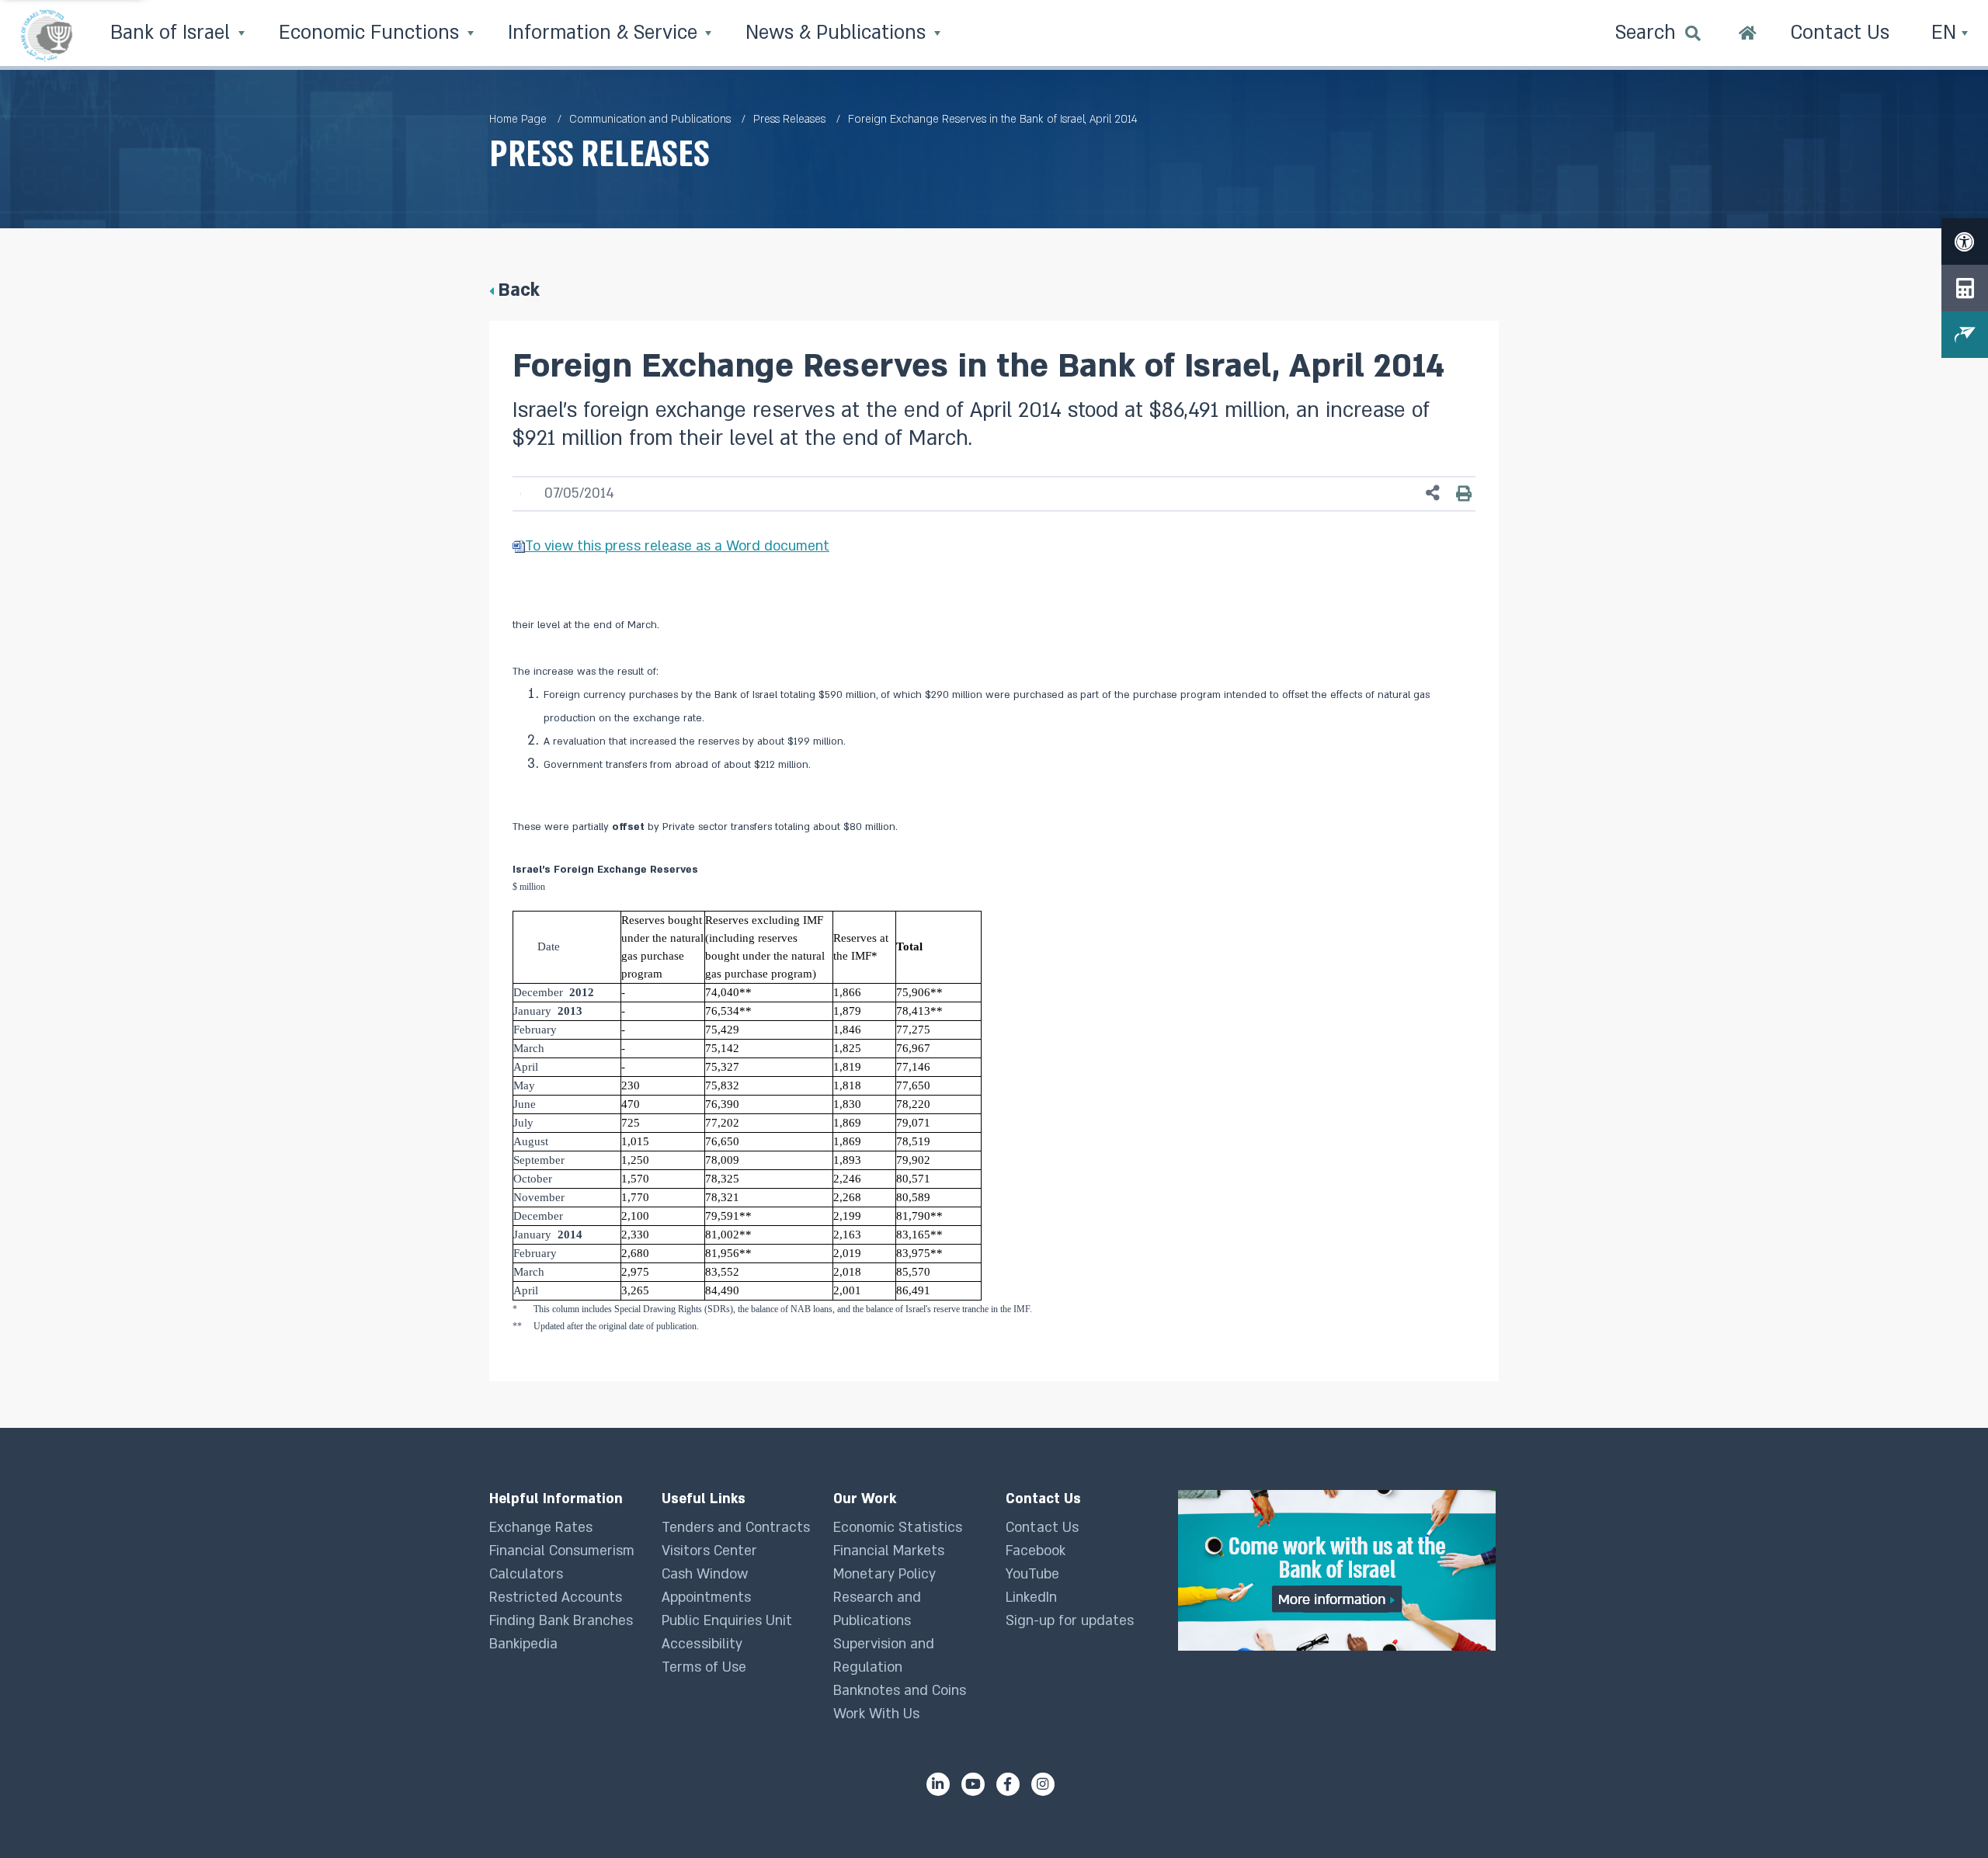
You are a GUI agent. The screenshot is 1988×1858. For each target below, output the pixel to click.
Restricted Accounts (556, 1598)
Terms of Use (704, 1667)
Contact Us (1042, 1528)
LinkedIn (1031, 1598)
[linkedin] (938, 1784)
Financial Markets (889, 1551)
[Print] (1464, 493)
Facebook (1036, 1551)
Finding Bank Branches (561, 1621)
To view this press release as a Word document (677, 546)
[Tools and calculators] (1965, 288)
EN (1946, 33)
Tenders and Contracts (736, 1528)
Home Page (518, 119)
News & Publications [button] (838, 33)
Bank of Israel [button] (173, 33)
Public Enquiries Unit (727, 1621)
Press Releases (789, 119)
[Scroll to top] (1945, 1815)
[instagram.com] (1043, 1784)
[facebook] (1008, 1784)
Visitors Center (709, 1551)
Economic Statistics (898, 1528)
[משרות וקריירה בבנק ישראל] (1338, 1570)
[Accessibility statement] (1965, 241)
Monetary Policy (885, 1574)
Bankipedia (523, 1644)
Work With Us (876, 1714)
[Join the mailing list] (1965, 335)
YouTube (1032, 1574)
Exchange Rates (541, 1528)
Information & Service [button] (605, 33)
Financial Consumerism (562, 1551)
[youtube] (973, 1784)
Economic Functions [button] (372, 33)
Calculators (526, 1574)
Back (519, 290)
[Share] (1433, 493)
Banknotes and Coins (900, 1691)
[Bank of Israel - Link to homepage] (47, 35)
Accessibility (702, 1644)
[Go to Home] (1748, 35)
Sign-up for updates (1070, 1621)
